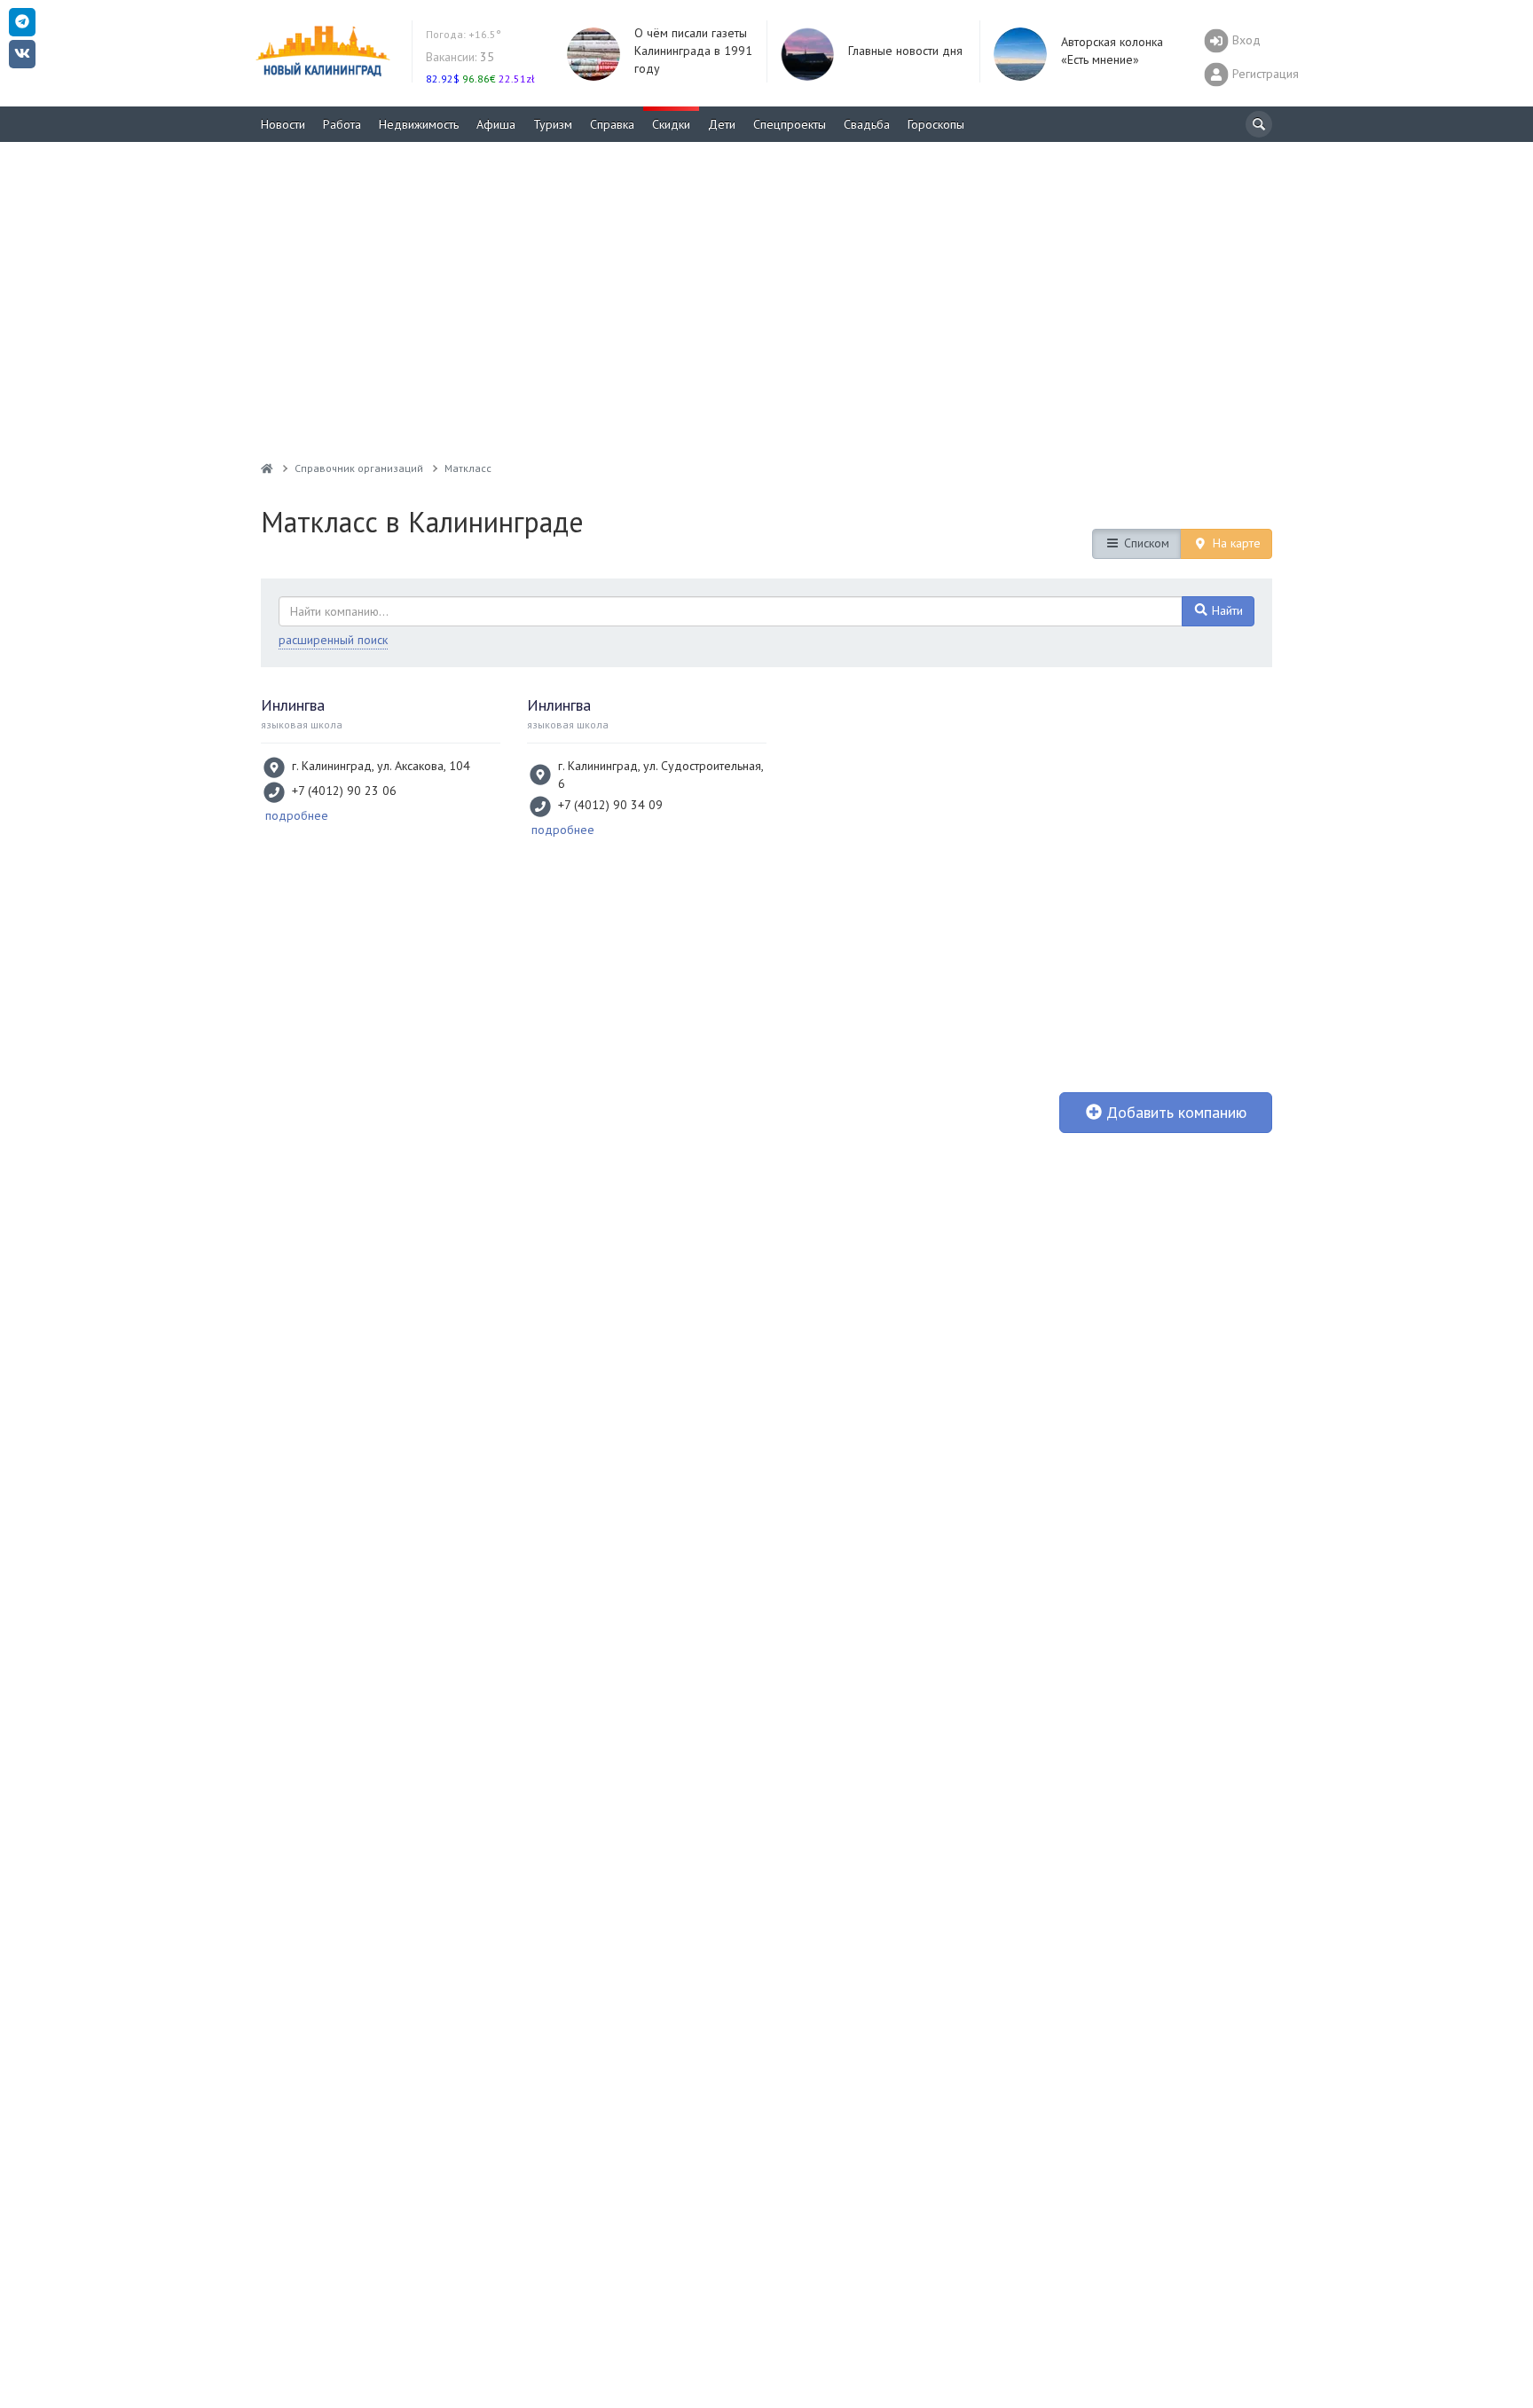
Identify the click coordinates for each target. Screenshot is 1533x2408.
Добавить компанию (1174, 1112)
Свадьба (867, 124)
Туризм (553, 124)
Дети (722, 124)
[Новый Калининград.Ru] (267, 468)
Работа (342, 124)
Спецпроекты (790, 124)
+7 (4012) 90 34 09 (610, 805)
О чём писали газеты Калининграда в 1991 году (693, 51)
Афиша (496, 124)
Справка (612, 124)
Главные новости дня (905, 51)
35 (460, 57)
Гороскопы (936, 124)
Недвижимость (419, 124)
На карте (1235, 543)
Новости (283, 124)
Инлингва (293, 705)
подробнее (297, 815)
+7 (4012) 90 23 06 (344, 791)
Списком (1145, 543)
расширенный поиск (333, 640)
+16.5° (464, 34)
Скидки (671, 124)
